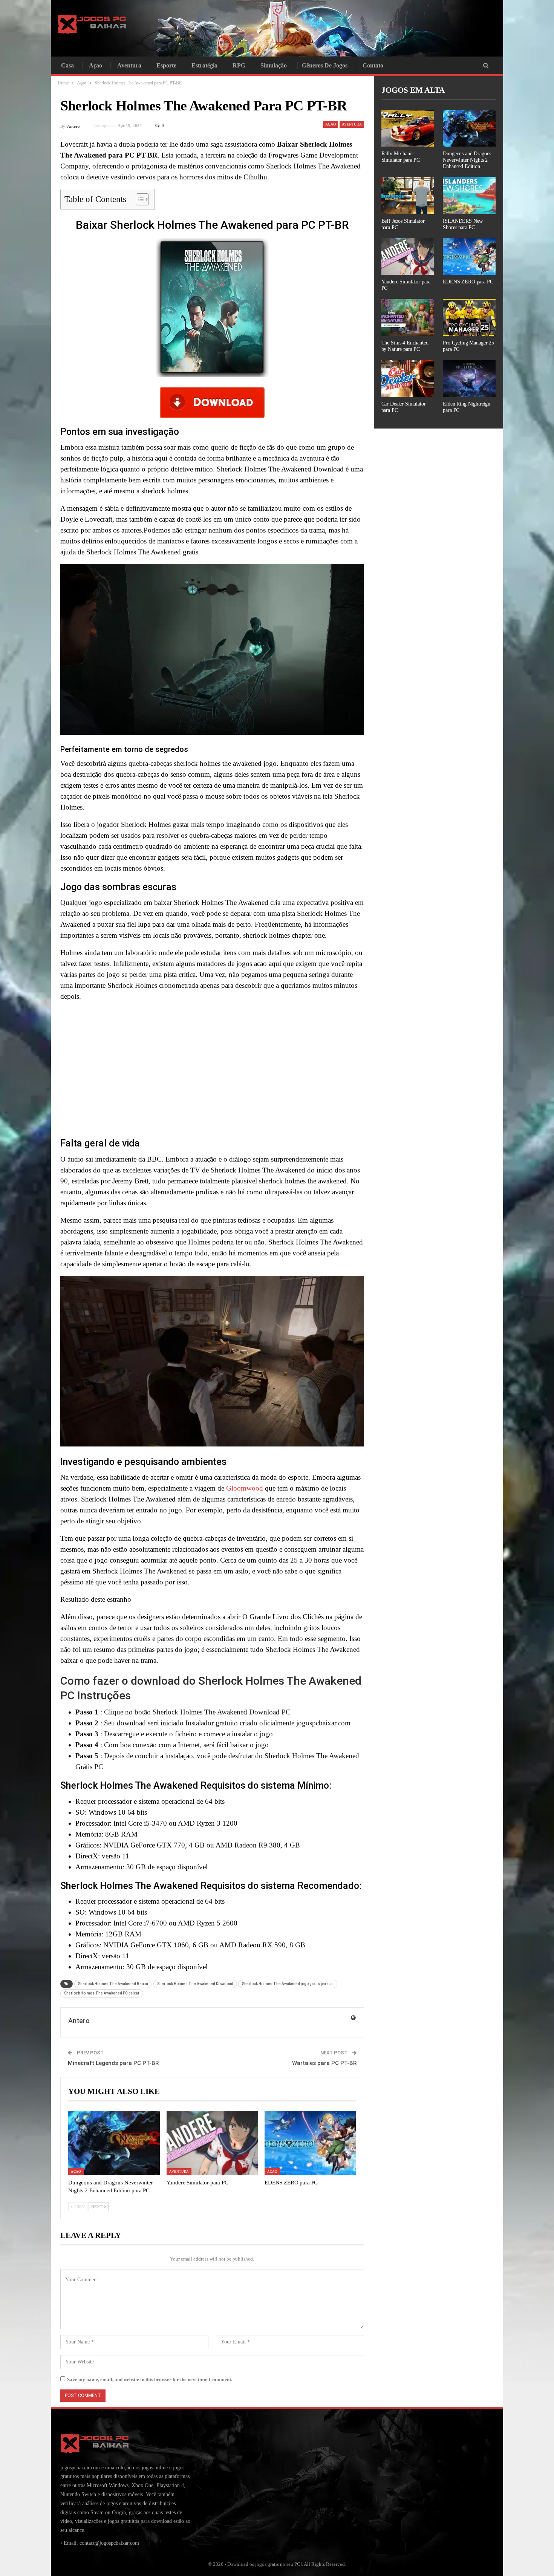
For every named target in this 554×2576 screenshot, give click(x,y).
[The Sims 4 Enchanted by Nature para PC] (408, 317)
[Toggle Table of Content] (138, 199)
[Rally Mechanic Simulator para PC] (408, 128)
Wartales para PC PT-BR (324, 2063)
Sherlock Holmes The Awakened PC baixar (102, 1993)
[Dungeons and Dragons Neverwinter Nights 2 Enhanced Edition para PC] (114, 2143)
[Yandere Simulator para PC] (212, 2143)
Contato (373, 65)
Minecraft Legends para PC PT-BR (113, 2063)
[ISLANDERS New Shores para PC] (469, 196)
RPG (239, 65)
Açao (96, 65)
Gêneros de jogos (325, 65)
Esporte (166, 65)
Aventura (129, 65)
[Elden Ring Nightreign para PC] (469, 378)
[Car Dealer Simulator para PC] (408, 378)
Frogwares (283, 155)
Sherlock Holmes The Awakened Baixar (113, 1984)
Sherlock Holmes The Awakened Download (195, 1984)
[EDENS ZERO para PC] (310, 2143)
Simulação (274, 65)
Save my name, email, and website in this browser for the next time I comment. (150, 2379)
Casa (67, 65)
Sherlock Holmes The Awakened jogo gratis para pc (288, 1984)
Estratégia (204, 65)
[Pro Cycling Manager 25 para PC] (469, 317)
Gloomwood (245, 1488)
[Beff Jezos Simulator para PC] (408, 196)
